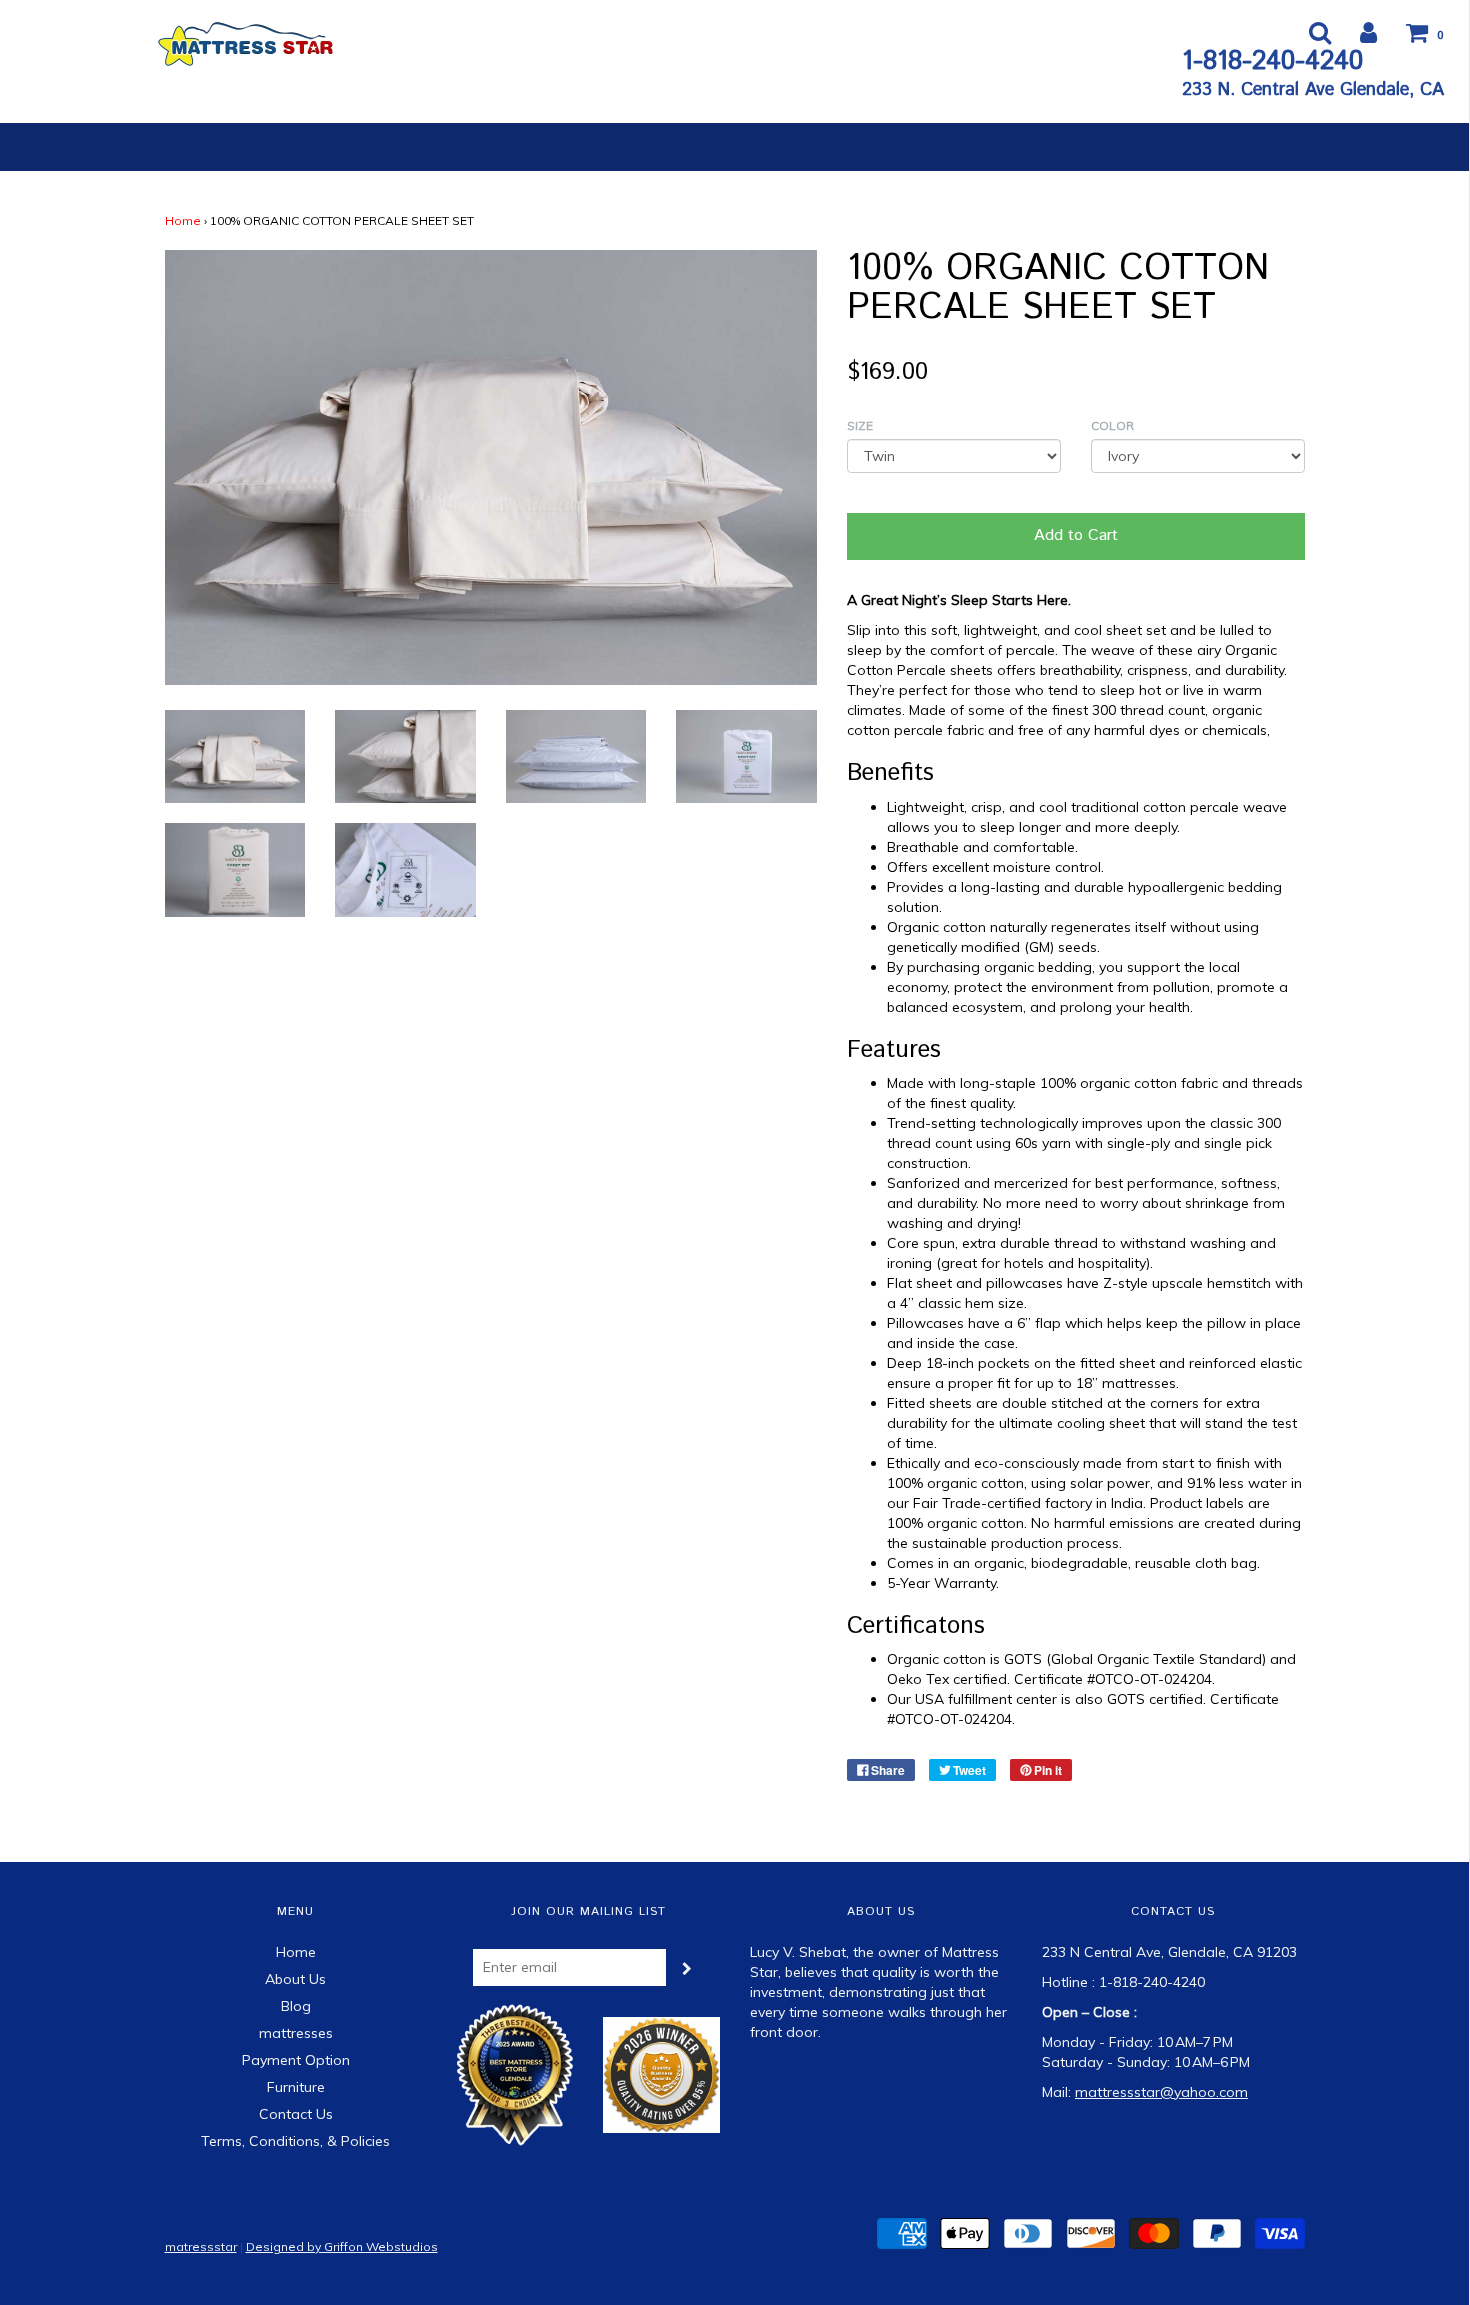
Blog (296, 2006)
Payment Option (296, 2060)
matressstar (201, 2246)
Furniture (296, 2087)
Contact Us (296, 2114)
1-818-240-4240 (1272, 61)
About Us (295, 1979)
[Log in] (1356, 32)
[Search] (1307, 32)
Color (1112, 425)
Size (860, 425)
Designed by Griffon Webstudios (342, 2246)
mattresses (296, 2033)
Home (183, 220)
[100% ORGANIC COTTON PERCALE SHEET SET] (235, 755)
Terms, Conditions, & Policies (295, 2141)
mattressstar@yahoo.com (1161, 2092)
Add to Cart (1076, 535)
